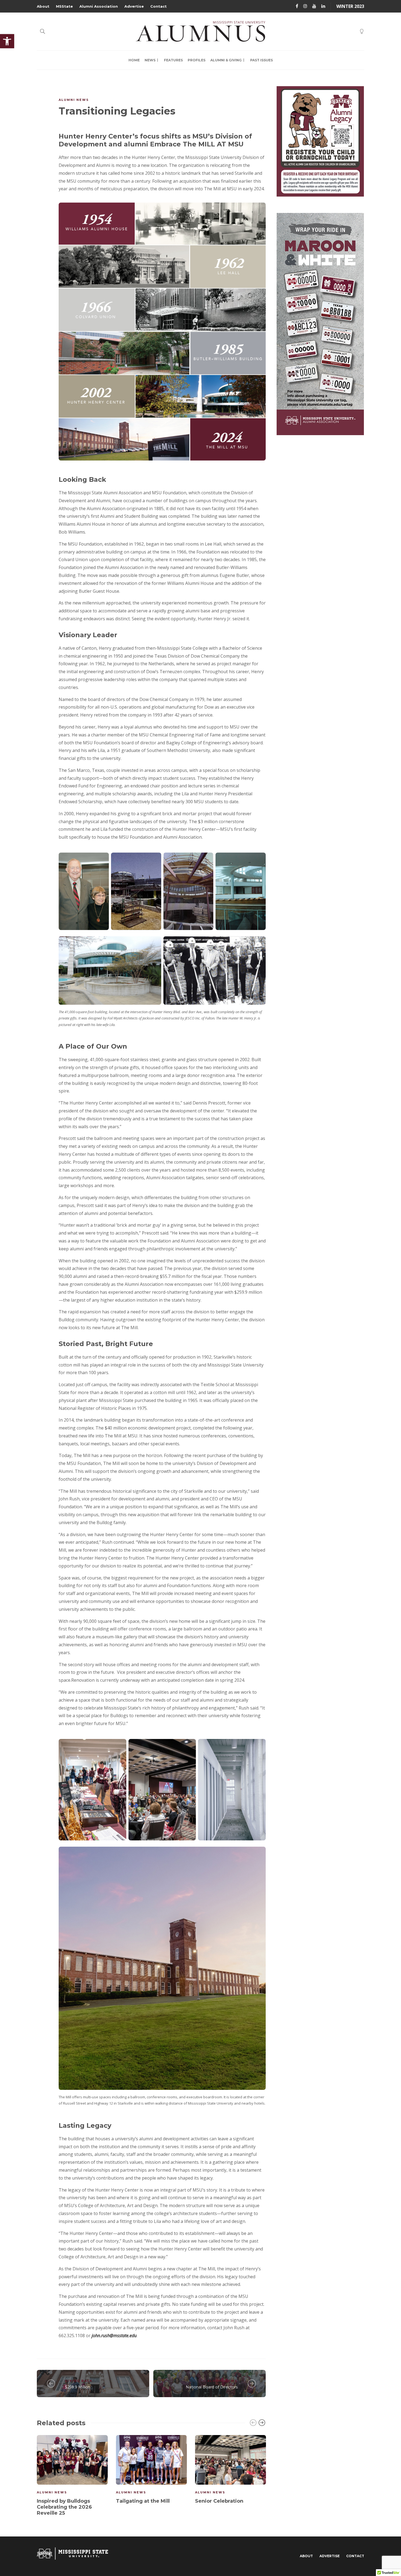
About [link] (43, 6)
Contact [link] (158, 6)
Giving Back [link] (79, 2381)
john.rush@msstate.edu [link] (114, 2336)
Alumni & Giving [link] (226, 60)
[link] (7, 41)
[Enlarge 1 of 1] (119, 1750)
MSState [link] (64, 6)
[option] (72, 2476)
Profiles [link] (197, 60)
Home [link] (134, 60)
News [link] (150, 60)
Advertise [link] (134, 6)
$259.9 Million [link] (78, 2387)
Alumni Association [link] (99, 6)
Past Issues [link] (261, 60)
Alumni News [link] (74, 100)
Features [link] (173, 60)
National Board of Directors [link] (212, 2387)
